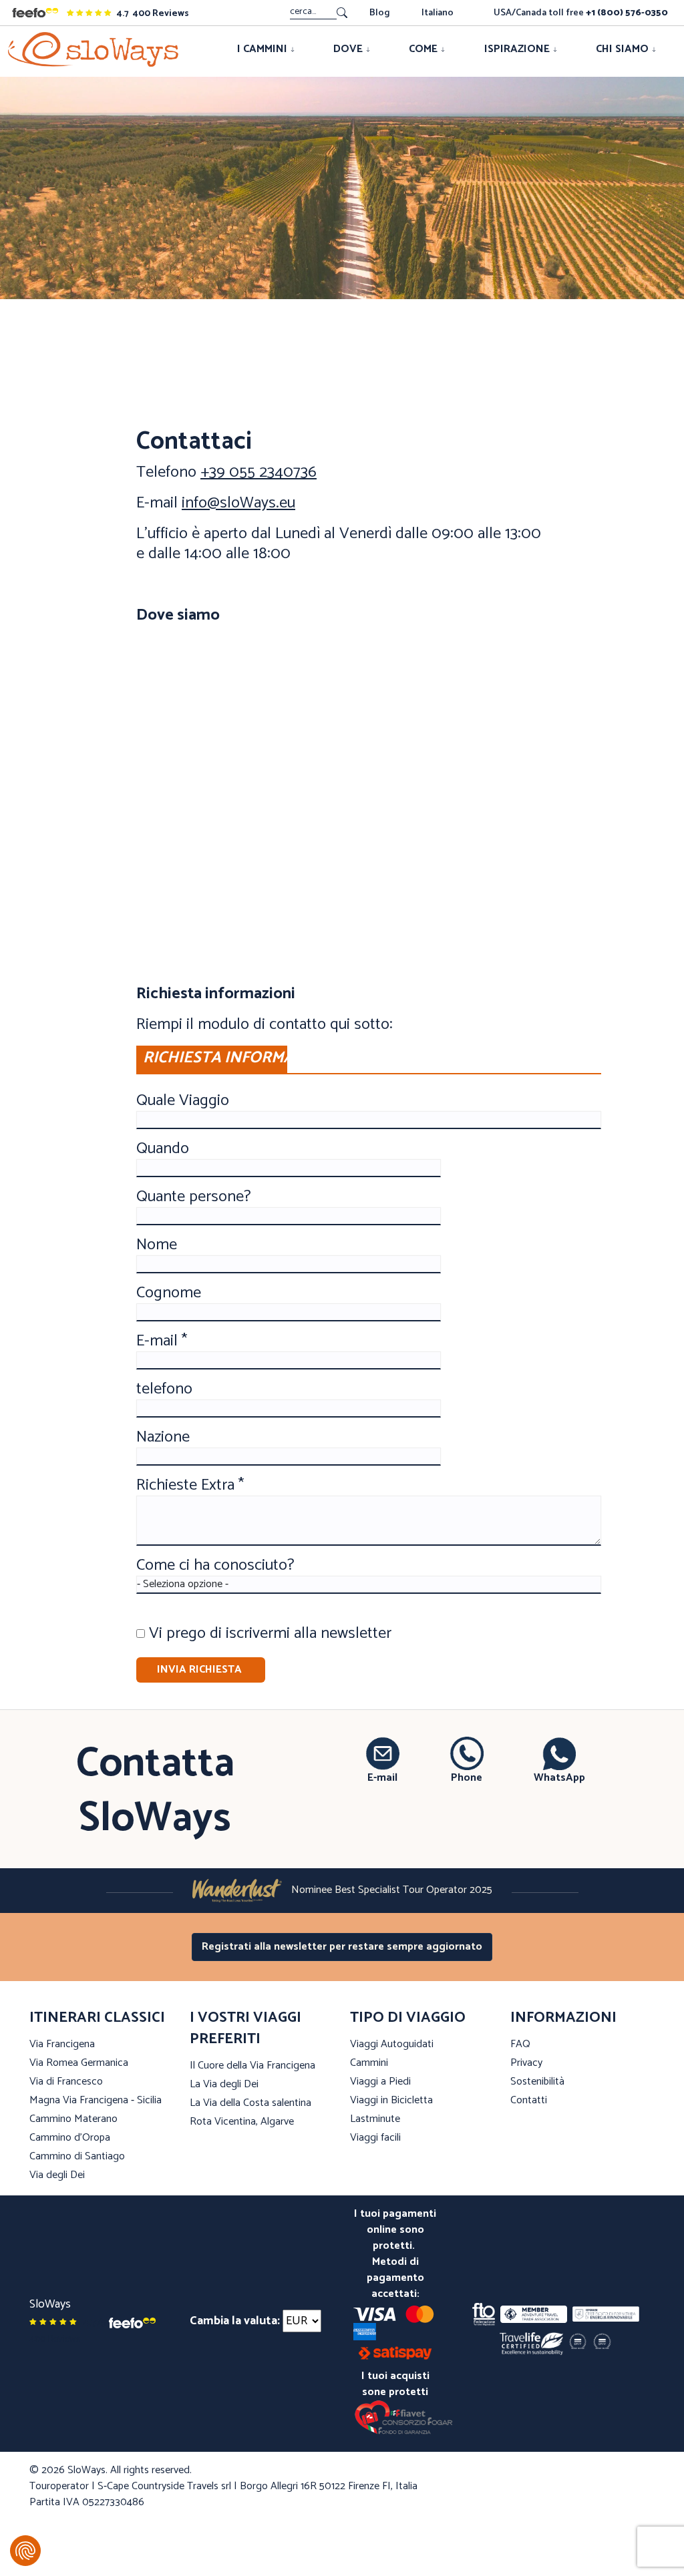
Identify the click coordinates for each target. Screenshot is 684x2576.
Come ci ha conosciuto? (215, 1566)
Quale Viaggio (183, 1101)
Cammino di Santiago (77, 2156)
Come (424, 49)
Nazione (163, 1438)
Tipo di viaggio (408, 2018)
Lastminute (375, 2119)
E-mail (382, 1777)
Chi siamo (624, 49)
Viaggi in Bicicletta (391, 2100)
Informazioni (563, 2018)
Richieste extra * (190, 1486)
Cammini (369, 2063)
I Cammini (264, 49)
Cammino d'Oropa (70, 2138)
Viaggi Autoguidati (392, 2044)
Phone (467, 1777)
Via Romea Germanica (79, 2063)
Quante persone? (194, 1197)
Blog (379, 13)
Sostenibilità (537, 2082)
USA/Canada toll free (581, 13)
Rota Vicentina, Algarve (242, 2122)
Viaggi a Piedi (380, 2082)
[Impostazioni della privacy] (25, 2551)
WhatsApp (559, 1777)
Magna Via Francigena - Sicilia (96, 2100)
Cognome (169, 1293)
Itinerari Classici (97, 2018)
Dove (349, 49)
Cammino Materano (73, 2119)
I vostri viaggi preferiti (245, 2028)
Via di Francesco (66, 2082)
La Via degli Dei (224, 2084)
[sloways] (93, 49)
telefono (164, 1389)
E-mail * (162, 1341)
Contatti (529, 2100)
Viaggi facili (375, 2138)
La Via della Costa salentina (250, 2103)
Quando (163, 1149)
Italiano (438, 13)
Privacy (526, 2063)
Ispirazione (518, 49)
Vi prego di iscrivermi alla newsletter (270, 1634)
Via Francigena (62, 2044)
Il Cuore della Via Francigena (252, 2066)
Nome (157, 1245)
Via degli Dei (57, 2175)
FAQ (520, 2044)
